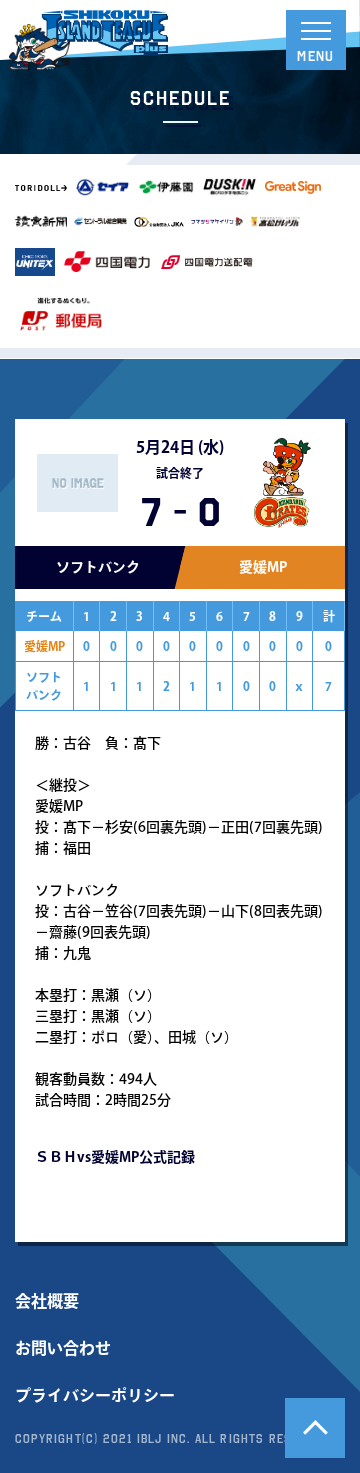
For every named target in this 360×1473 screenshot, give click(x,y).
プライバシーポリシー (95, 1395)
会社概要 (47, 1301)
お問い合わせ (63, 1348)
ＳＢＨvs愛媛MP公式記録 (115, 1157)
